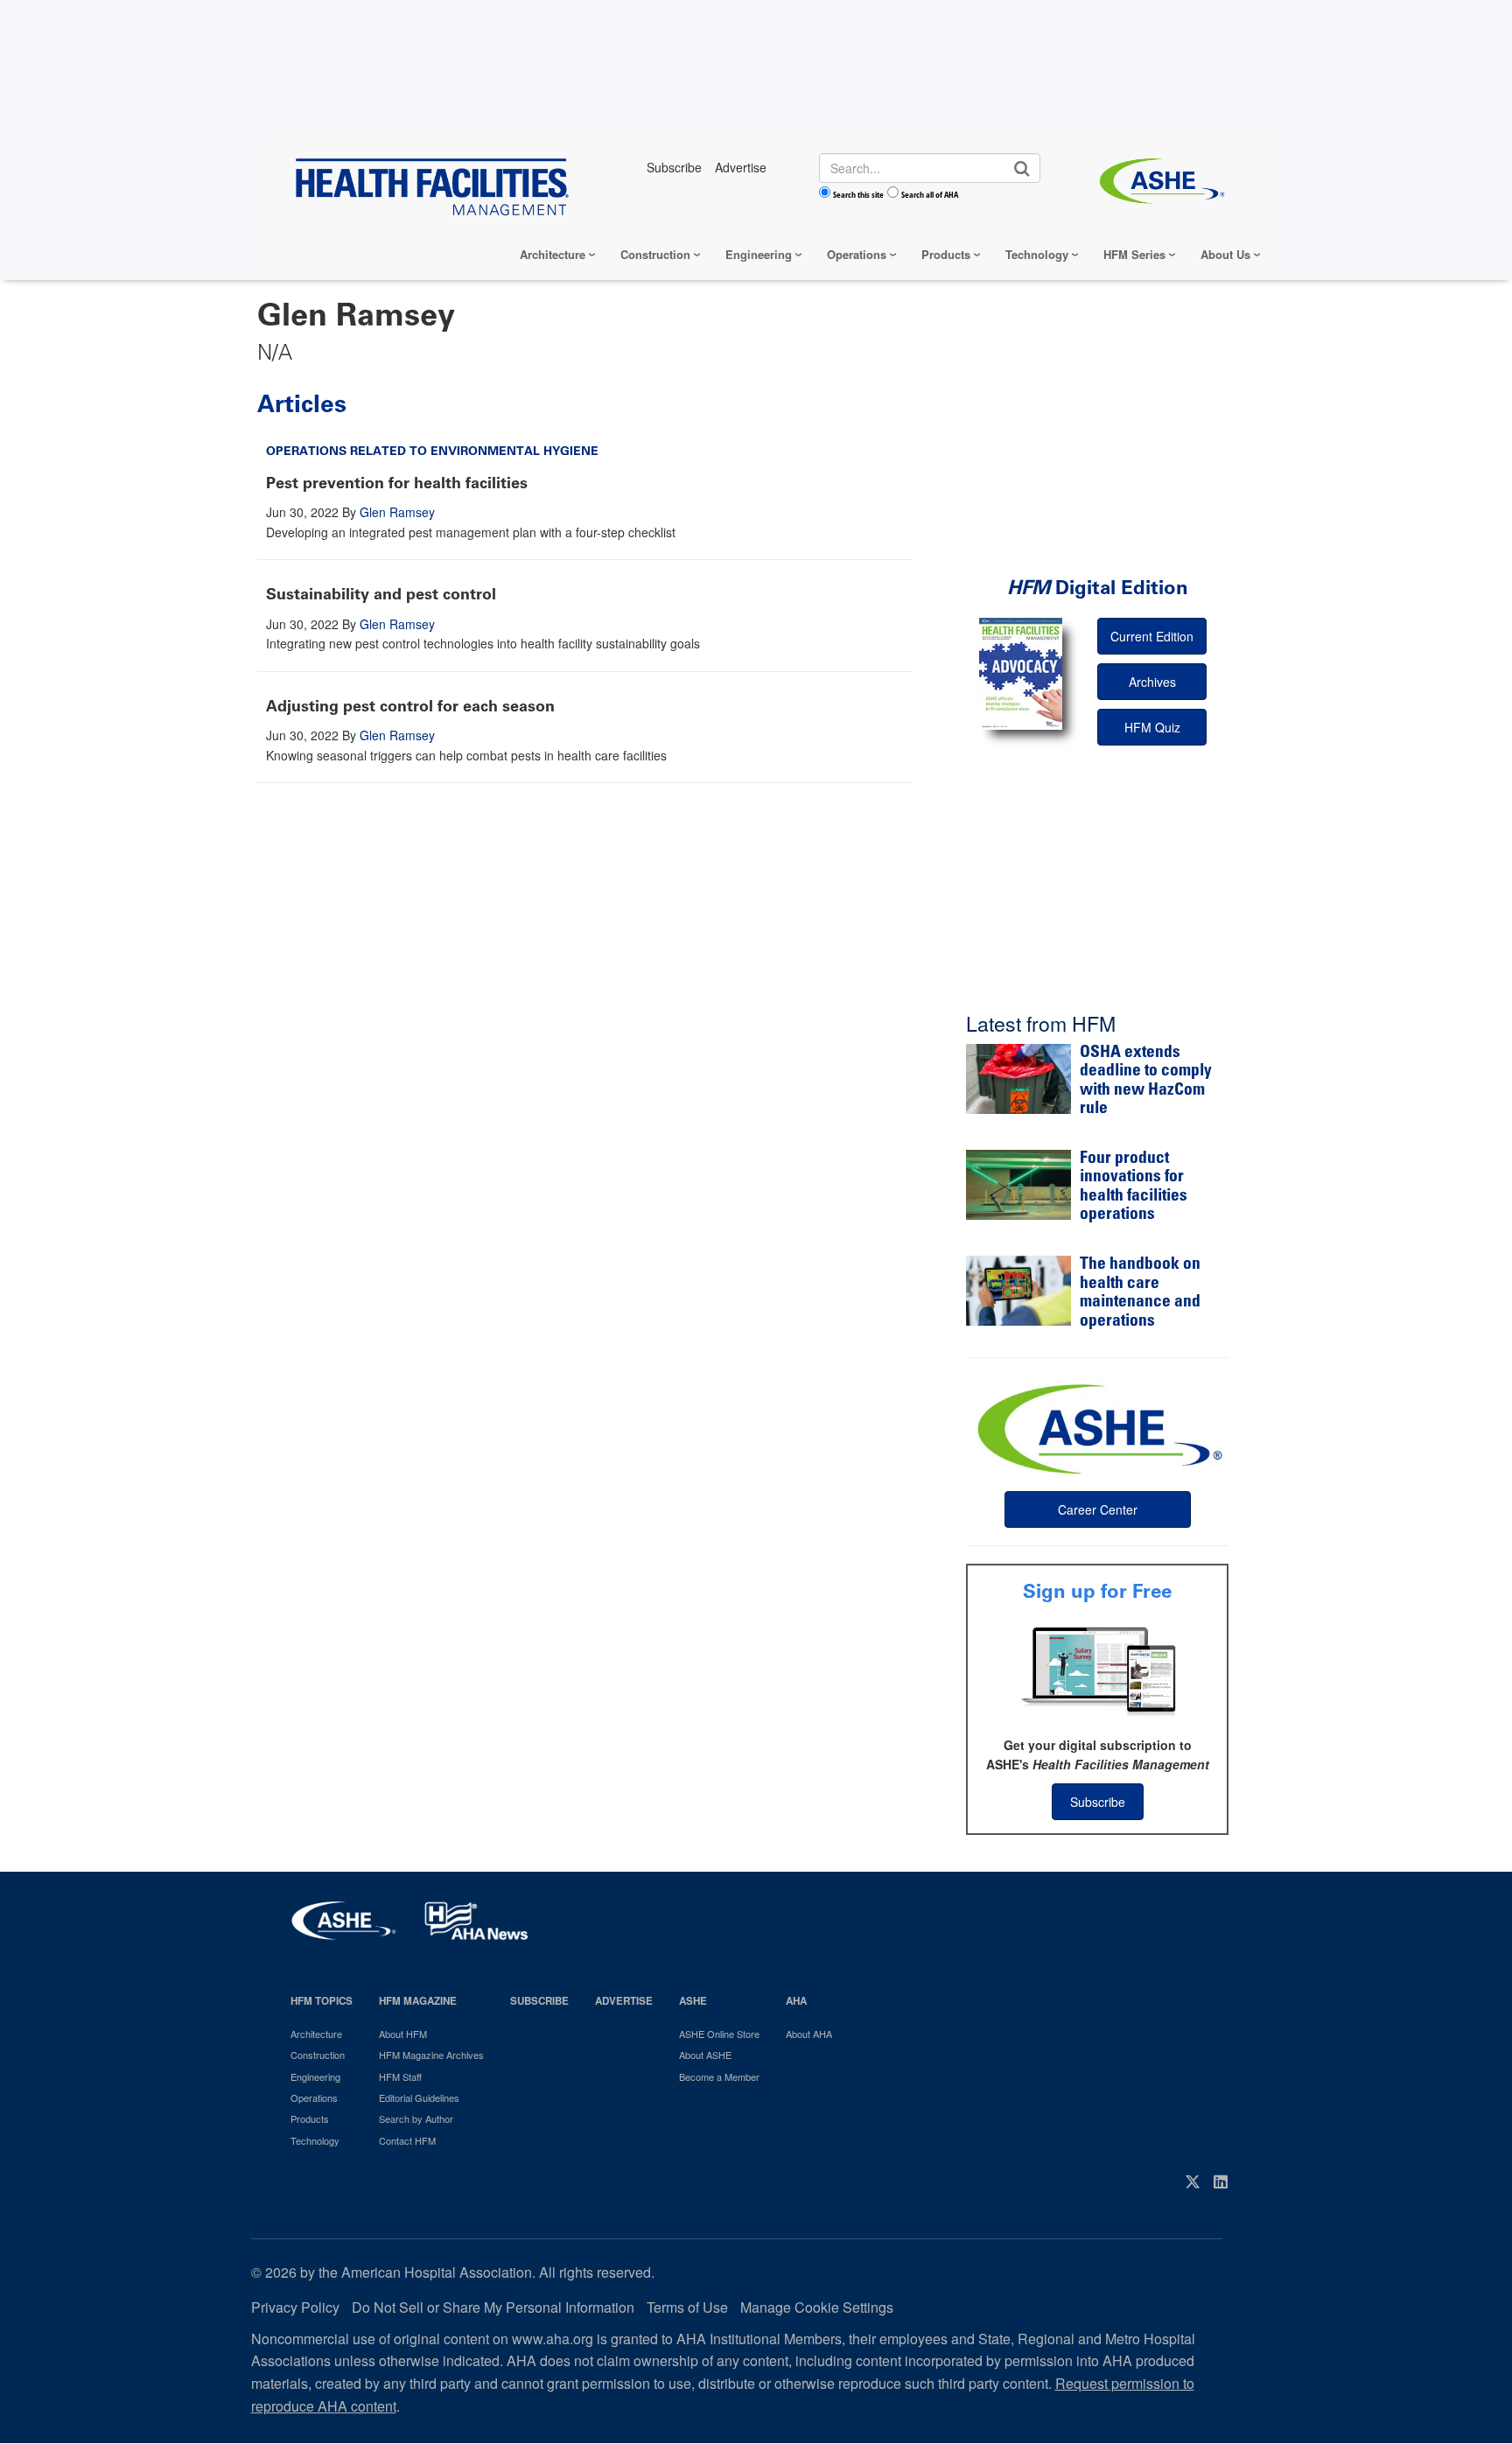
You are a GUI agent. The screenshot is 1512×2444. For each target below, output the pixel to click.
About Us (1225, 254)
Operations (857, 254)
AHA (796, 2001)
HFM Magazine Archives (431, 2055)
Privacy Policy (295, 2307)
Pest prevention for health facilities (397, 483)
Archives (1152, 682)
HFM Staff (400, 2076)
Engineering (759, 254)
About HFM (403, 2034)
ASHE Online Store (719, 2034)
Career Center (1098, 1509)
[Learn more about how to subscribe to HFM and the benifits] (1097, 1670)
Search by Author (416, 2118)
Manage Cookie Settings (817, 2307)
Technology (1037, 254)
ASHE (693, 2001)
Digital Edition (1098, 588)
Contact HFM (407, 2140)
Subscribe (1098, 1802)
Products (946, 254)
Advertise (624, 2001)
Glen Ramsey (397, 512)
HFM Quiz (1152, 727)
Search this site (858, 194)
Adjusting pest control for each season (410, 706)
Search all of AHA (930, 194)
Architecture (553, 254)
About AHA (809, 2034)
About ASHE (705, 2055)
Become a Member (719, 2076)
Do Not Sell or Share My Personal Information (493, 2307)
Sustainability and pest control (381, 594)
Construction (655, 254)
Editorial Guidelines (419, 2097)
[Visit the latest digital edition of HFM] (1021, 673)
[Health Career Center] (1097, 1427)
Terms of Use (687, 2307)
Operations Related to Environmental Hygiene (432, 451)
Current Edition (1152, 636)
